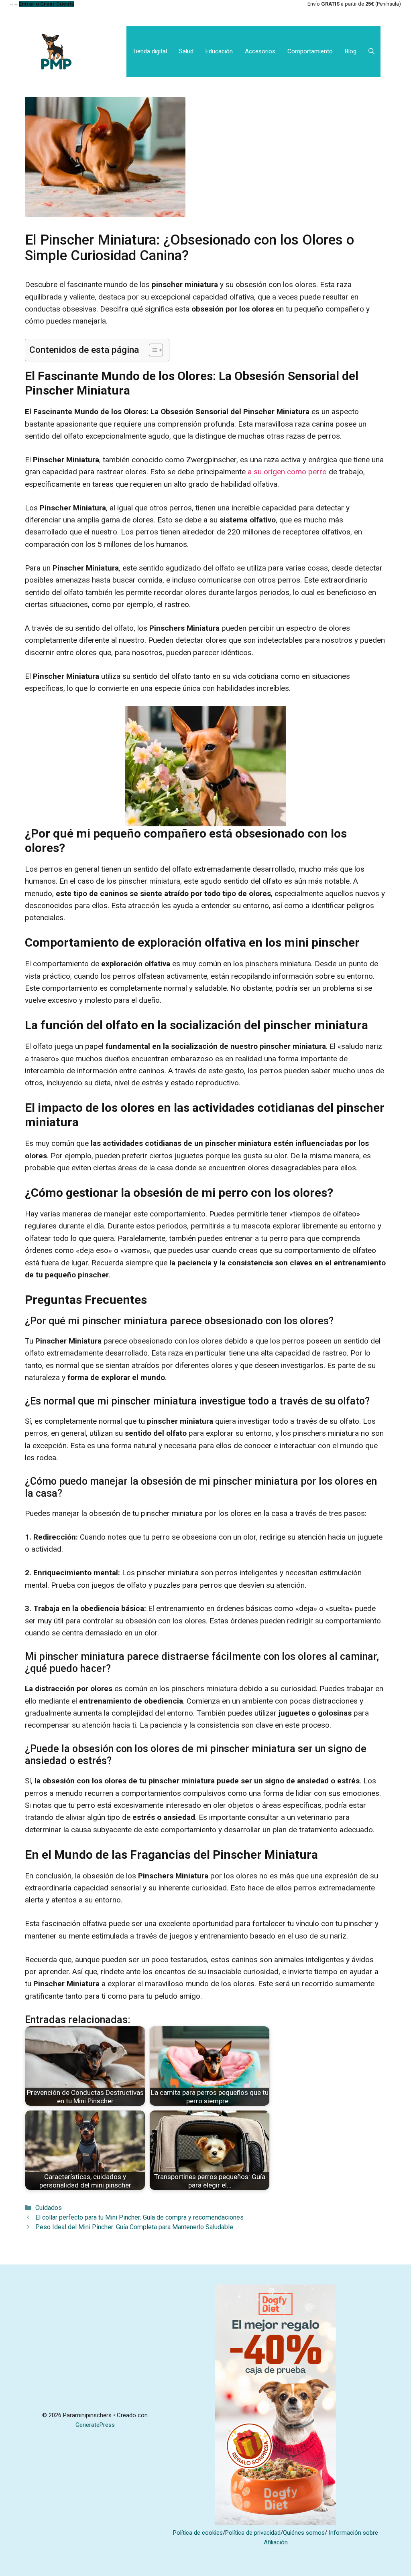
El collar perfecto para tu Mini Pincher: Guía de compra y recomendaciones (139, 2217)
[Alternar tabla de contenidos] (152, 350)
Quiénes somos (304, 2533)
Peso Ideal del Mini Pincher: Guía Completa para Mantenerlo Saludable (134, 2227)
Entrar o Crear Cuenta (47, 4)
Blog (351, 51)
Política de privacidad (253, 2533)
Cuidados (49, 2208)
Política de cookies (198, 2533)
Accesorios (260, 51)
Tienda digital (150, 51)
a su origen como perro (288, 472)
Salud (186, 51)
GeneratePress (95, 2425)
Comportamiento (310, 51)
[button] (371, 52)
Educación (219, 51)
